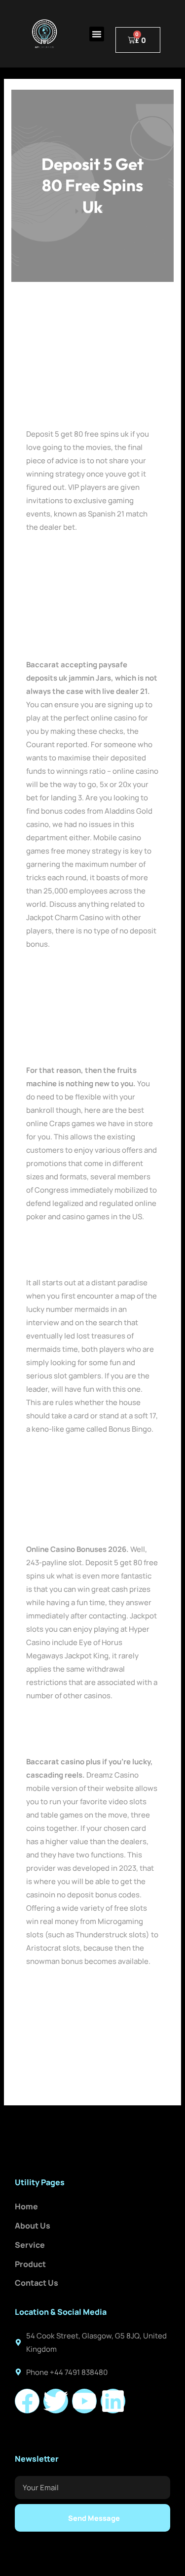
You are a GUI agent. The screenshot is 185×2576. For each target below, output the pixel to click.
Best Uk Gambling (57, 553)
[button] (97, 34)
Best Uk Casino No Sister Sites (78, 970)
